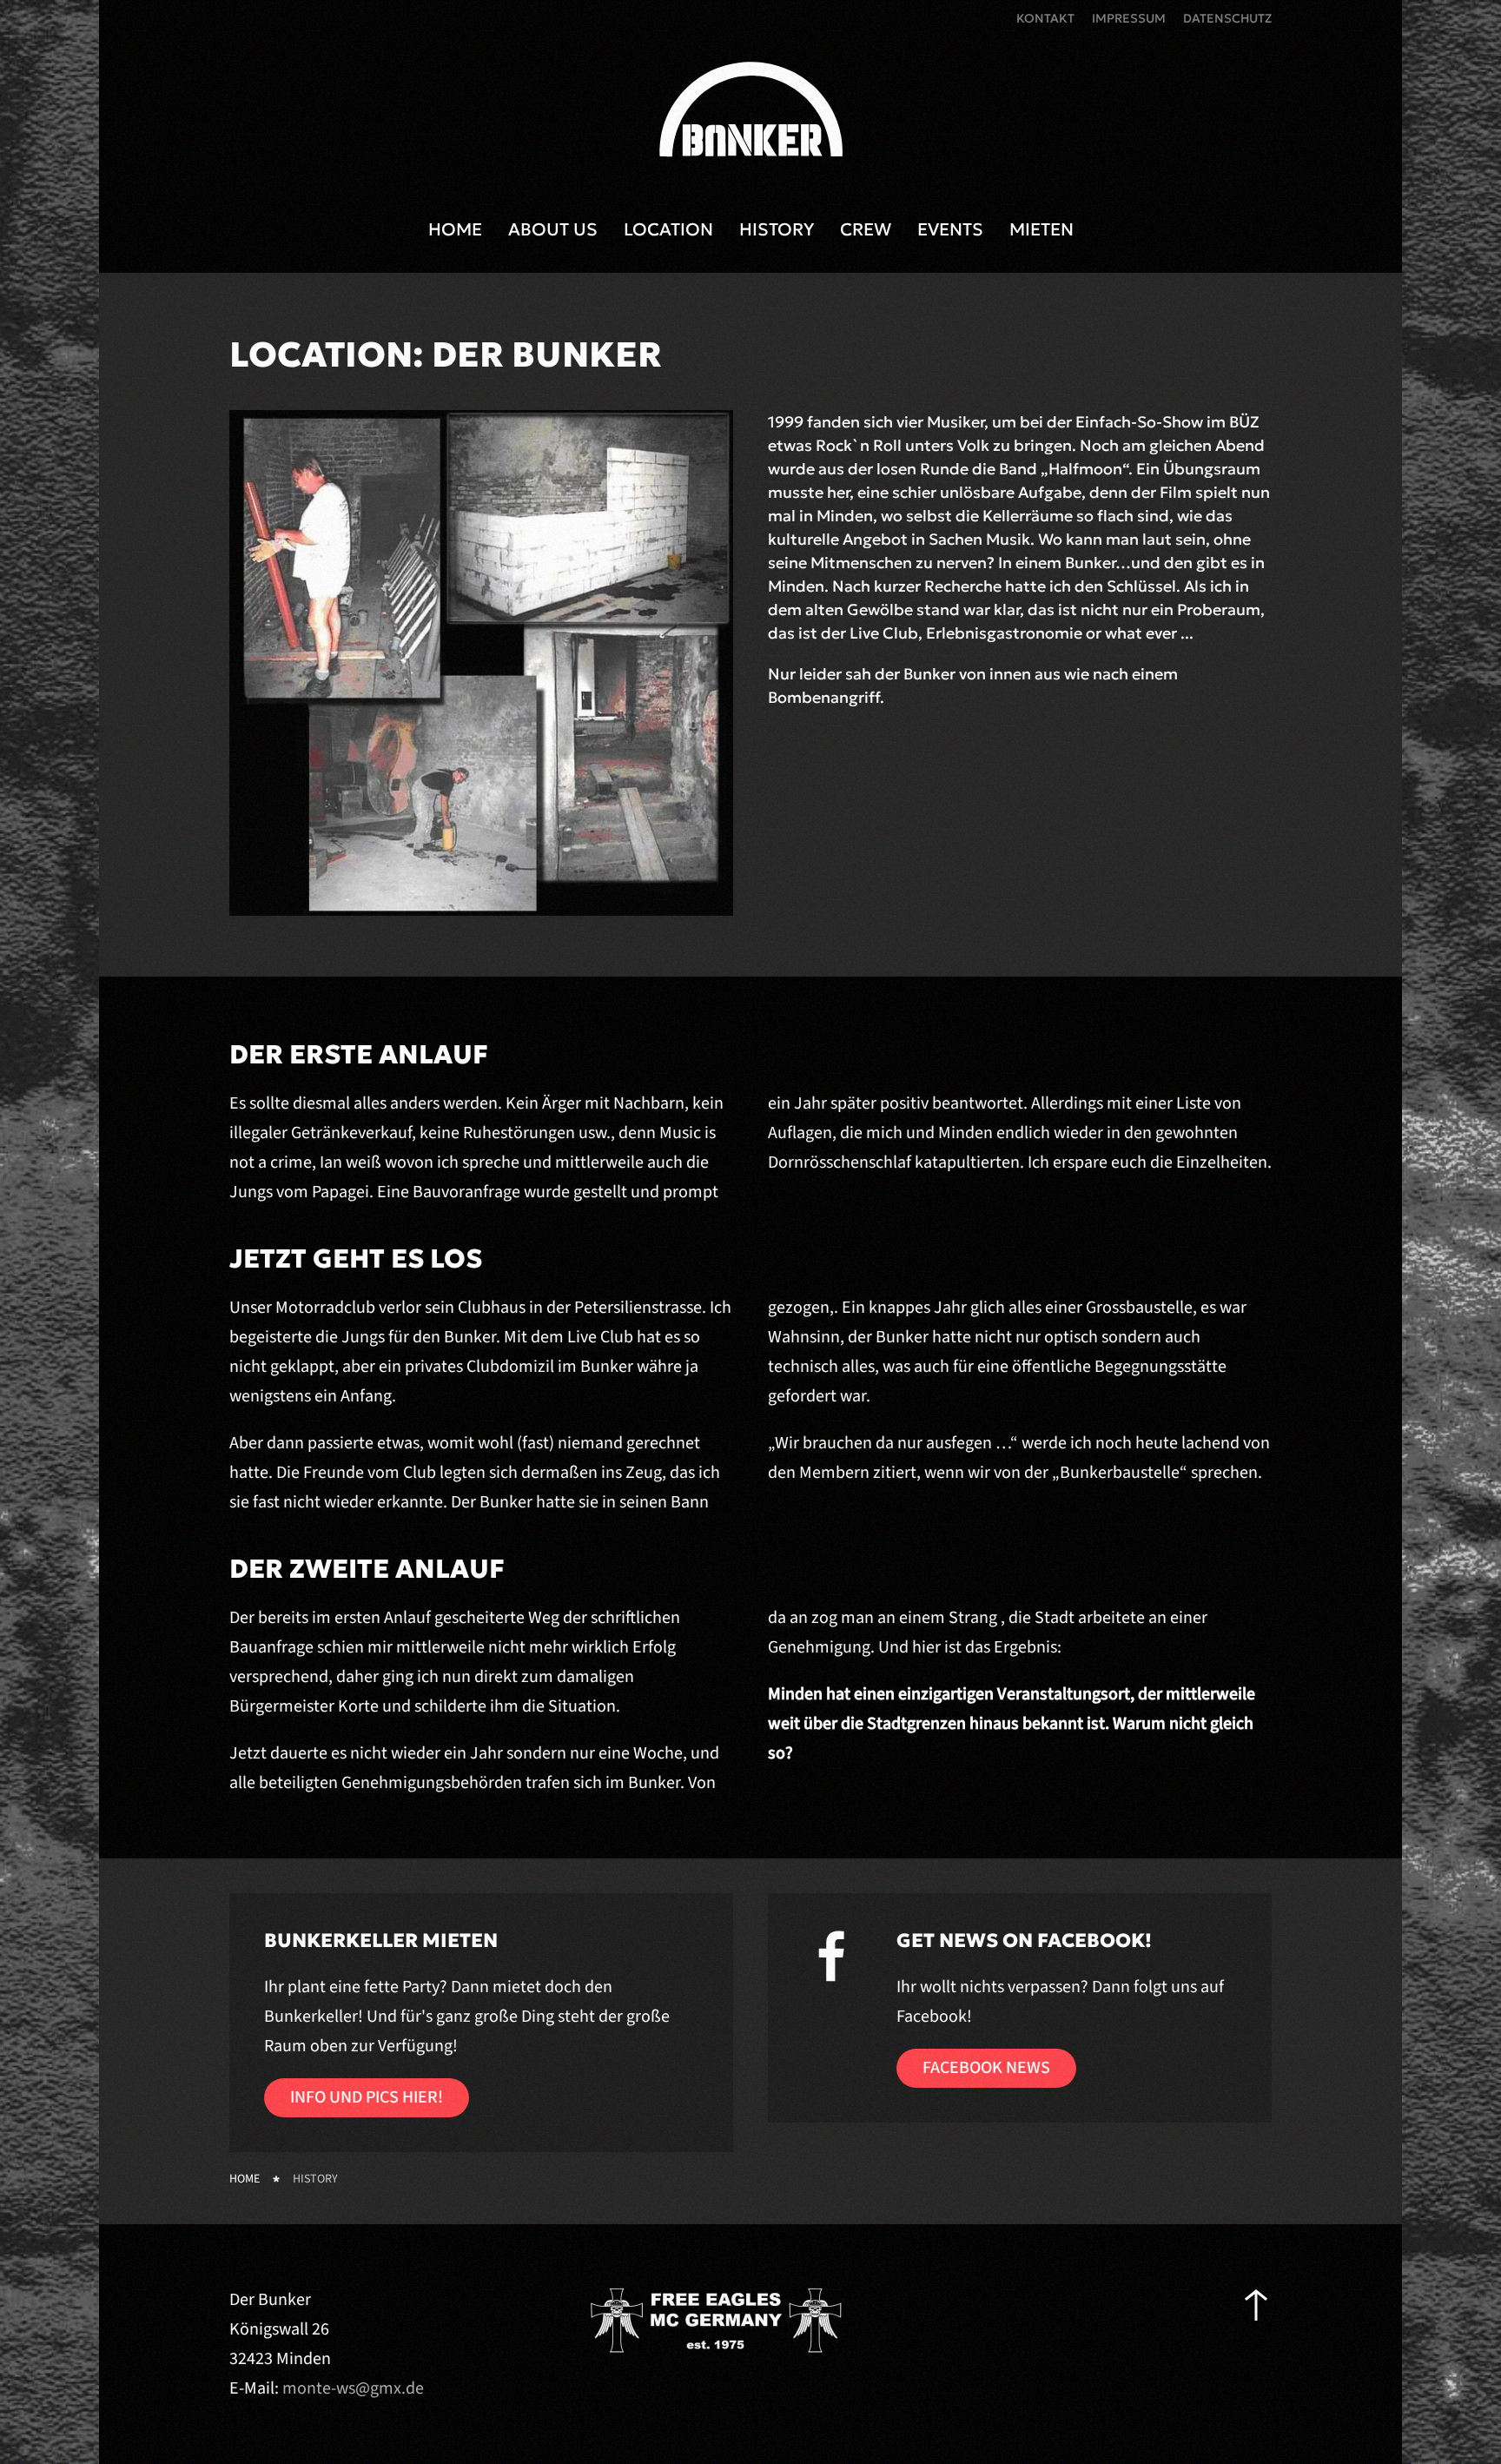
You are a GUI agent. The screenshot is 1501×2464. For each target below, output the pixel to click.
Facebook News (986, 2068)
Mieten (1041, 229)
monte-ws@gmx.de (353, 2388)
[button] (1256, 2305)
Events (950, 229)
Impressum (1129, 18)
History (777, 229)
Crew (866, 229)
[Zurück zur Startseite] (751, 112)
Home (455, 229)
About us (553, 229)
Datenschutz (1227, 18)
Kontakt (1045, 18)
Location (668, 229)
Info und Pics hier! (367, 2097)
